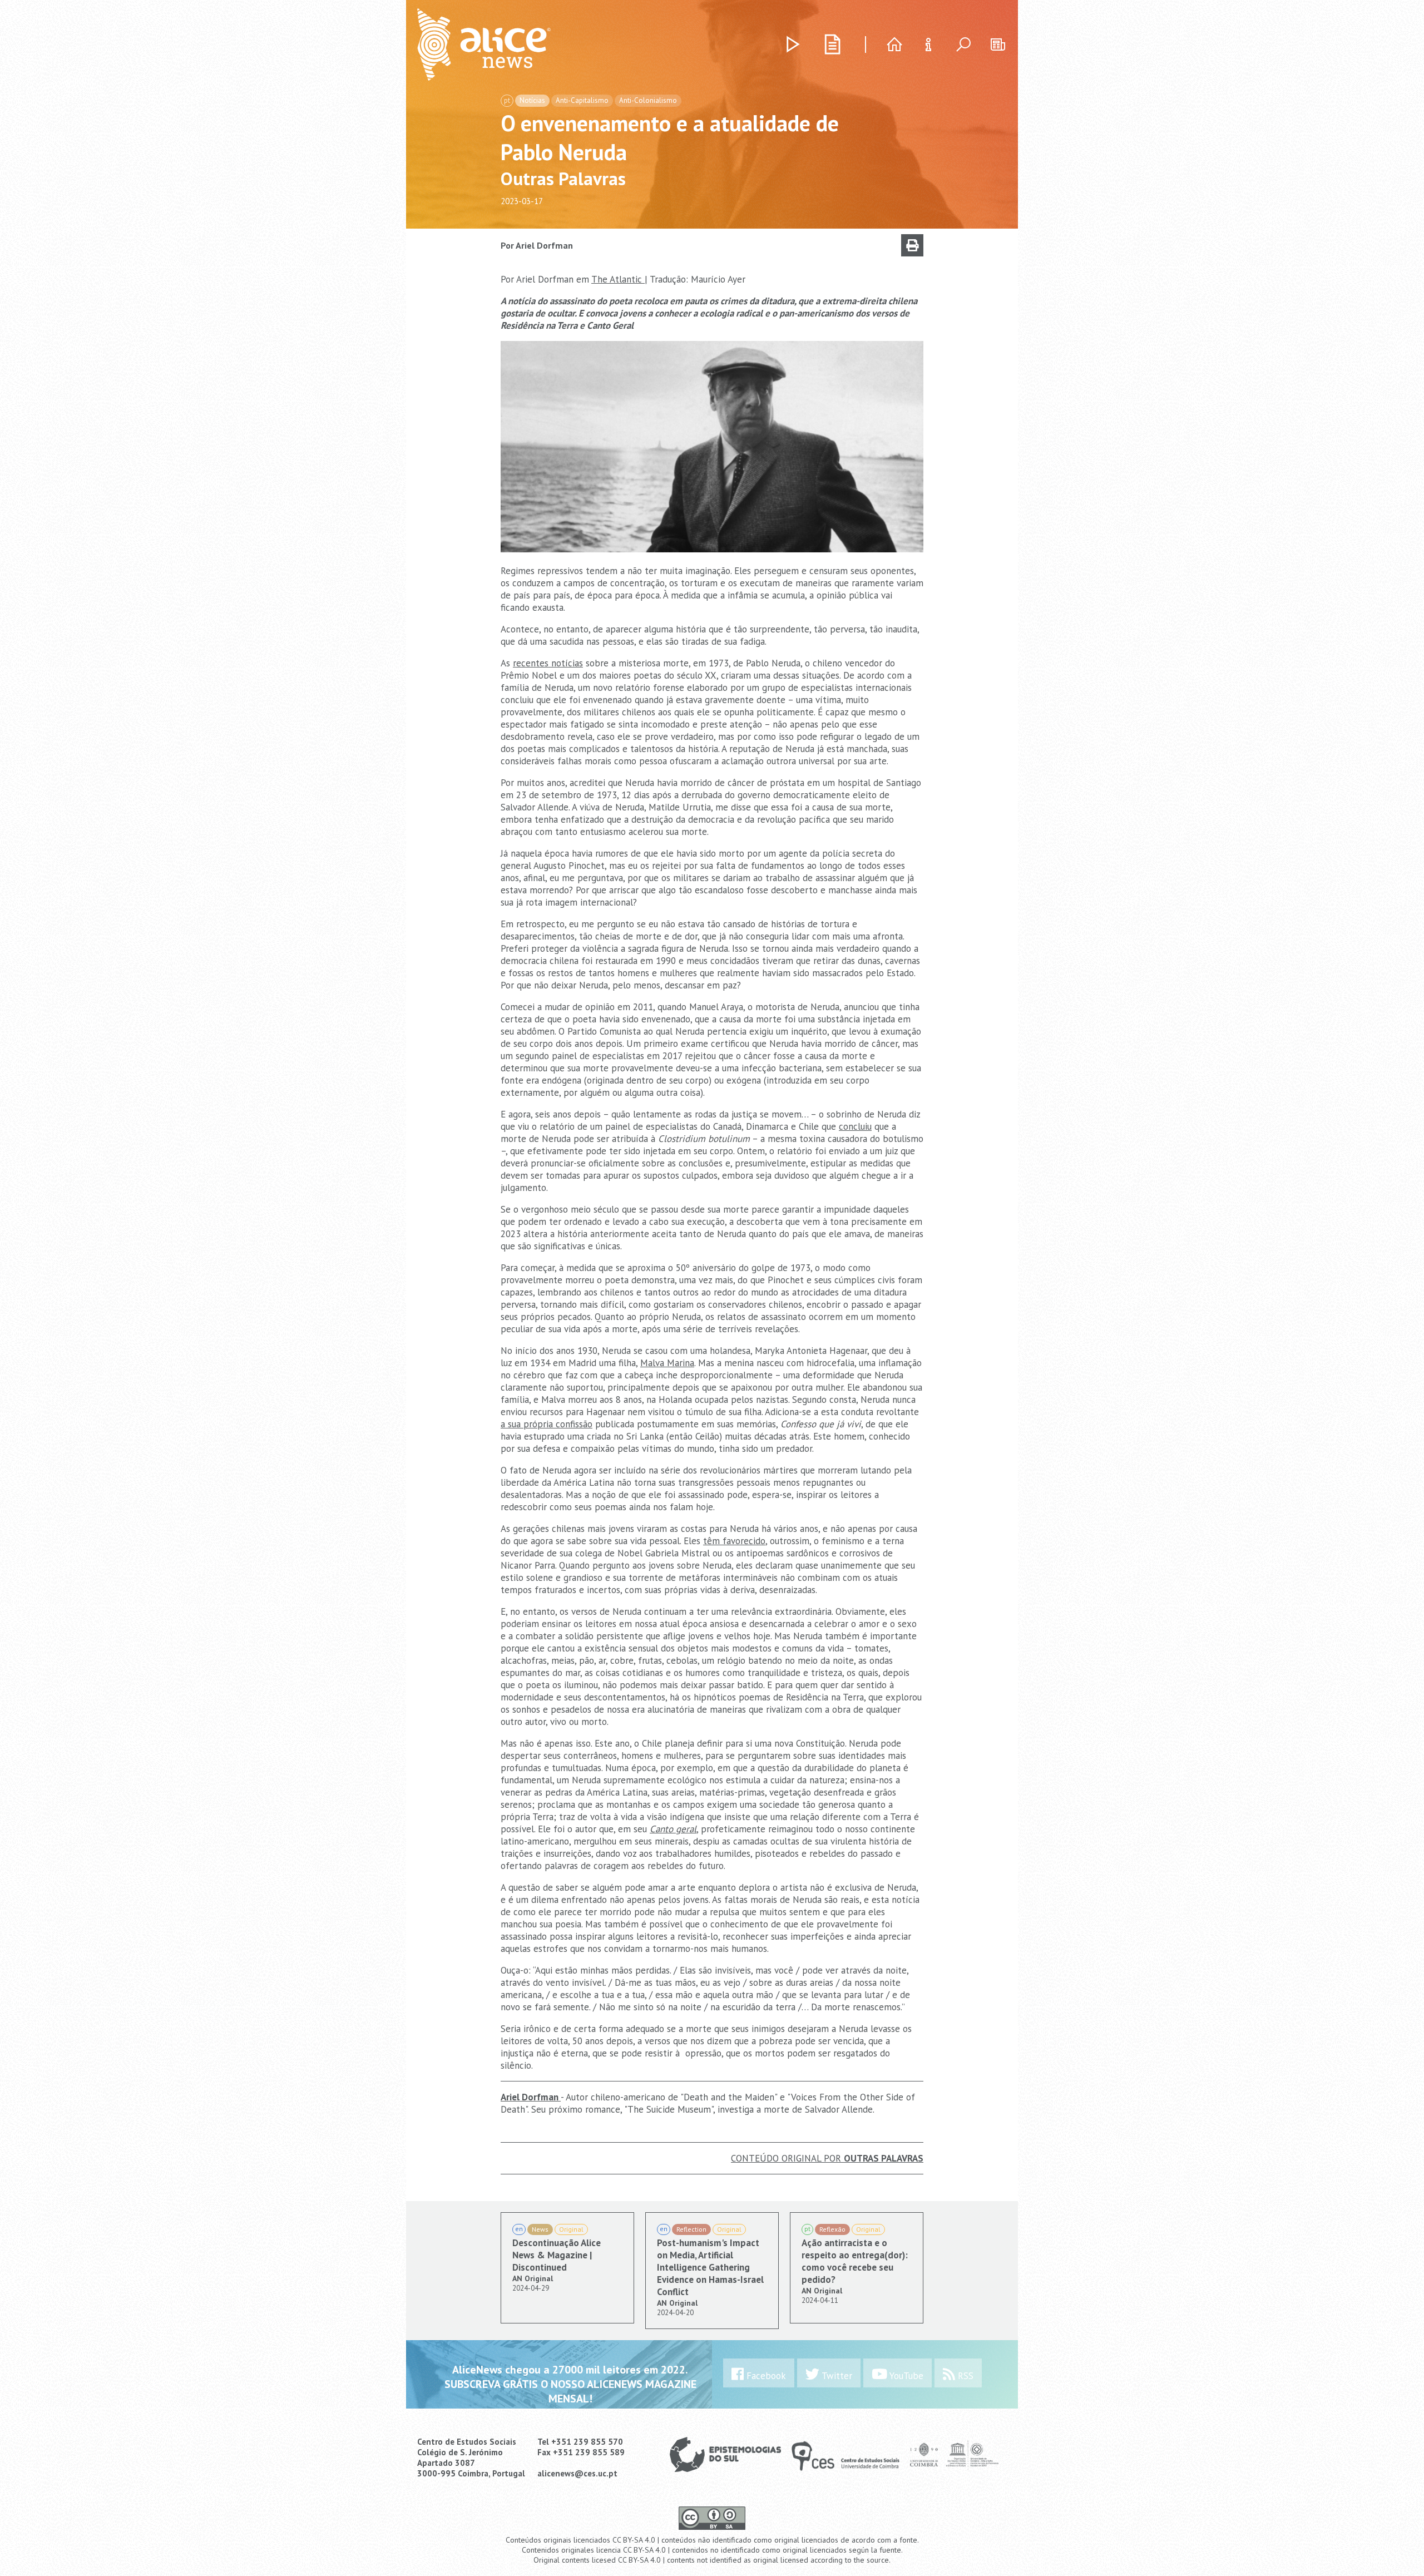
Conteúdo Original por (827, 2158)
